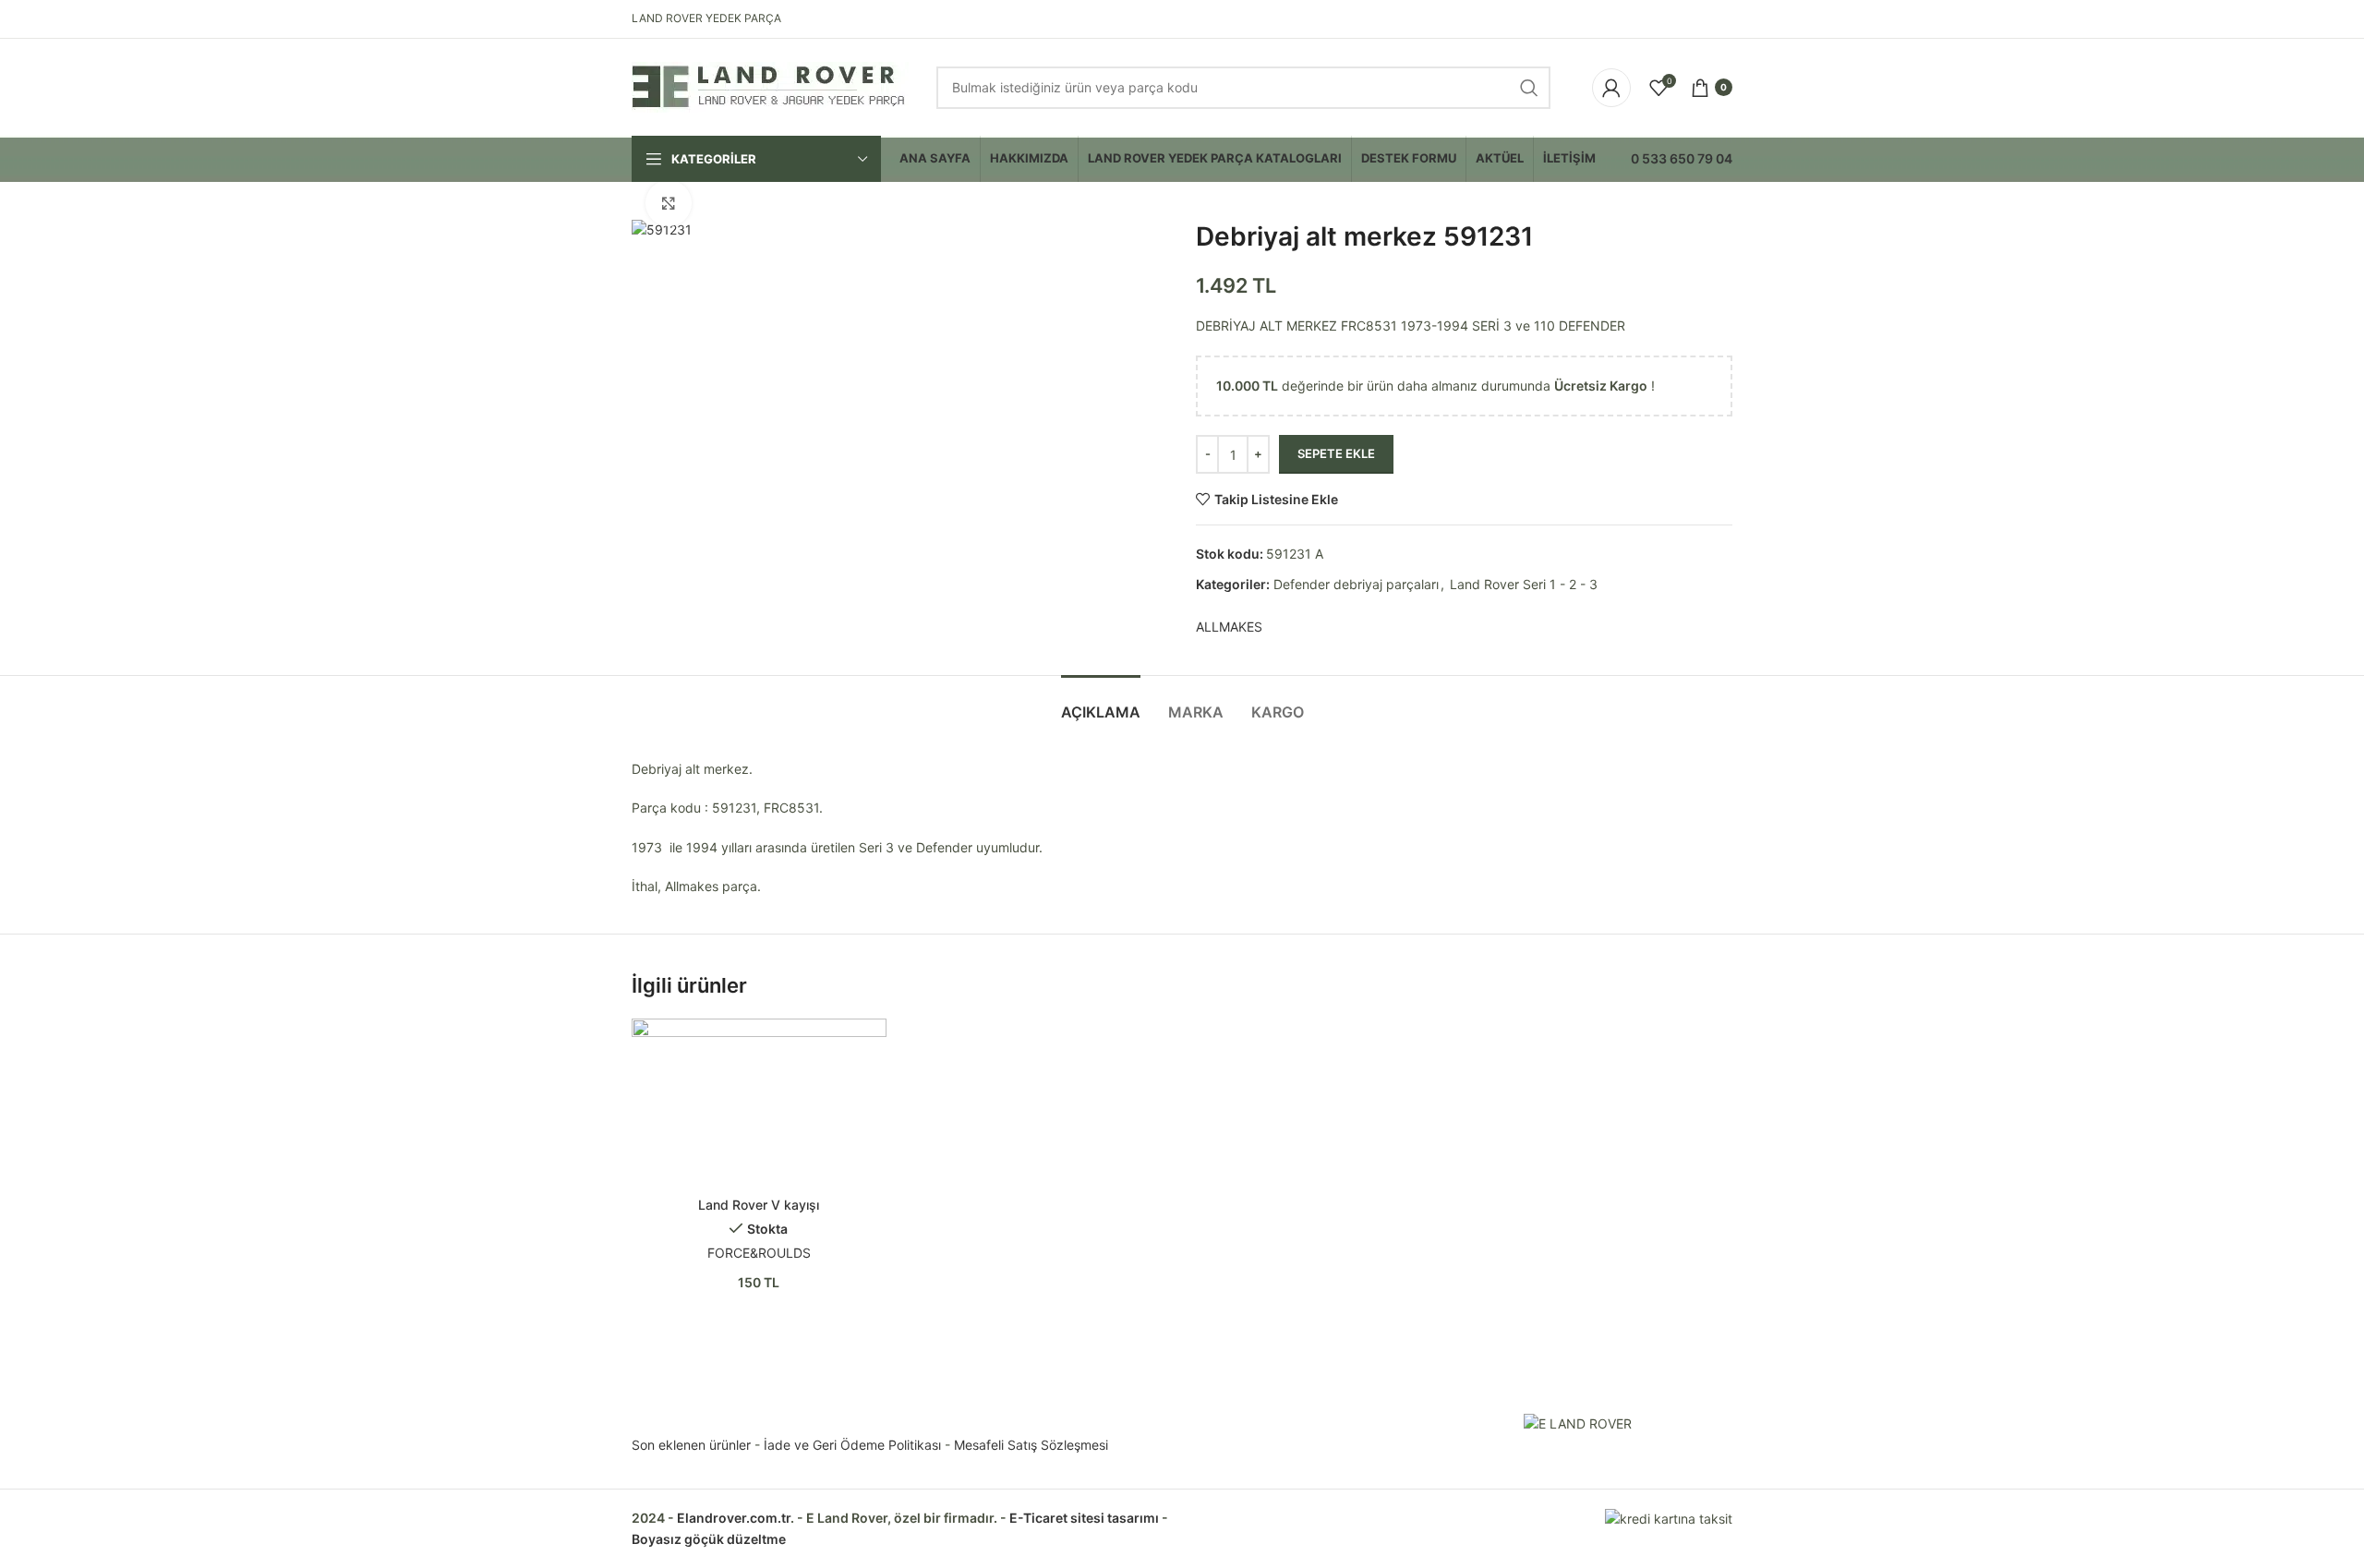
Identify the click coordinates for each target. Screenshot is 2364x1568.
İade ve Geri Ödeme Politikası (852, 1445)
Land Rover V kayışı (759, 1205)
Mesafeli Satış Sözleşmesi (1031, 1445)
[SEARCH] (1529, 88)
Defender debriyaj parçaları (1356, 584)
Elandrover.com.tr (734, 1518)
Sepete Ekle (1336, 453)
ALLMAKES (1229, 627)
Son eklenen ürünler (691, 1445)
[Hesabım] (1611, 88)
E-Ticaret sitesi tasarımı (1084, 1518)
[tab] (1101, 703)
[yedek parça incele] (759, 1103)
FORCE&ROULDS (759, 1253)
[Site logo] (770, 85)
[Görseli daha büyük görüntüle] (669, 203)
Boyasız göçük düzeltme (709, 1539)
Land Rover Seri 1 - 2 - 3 (1524, 584)
